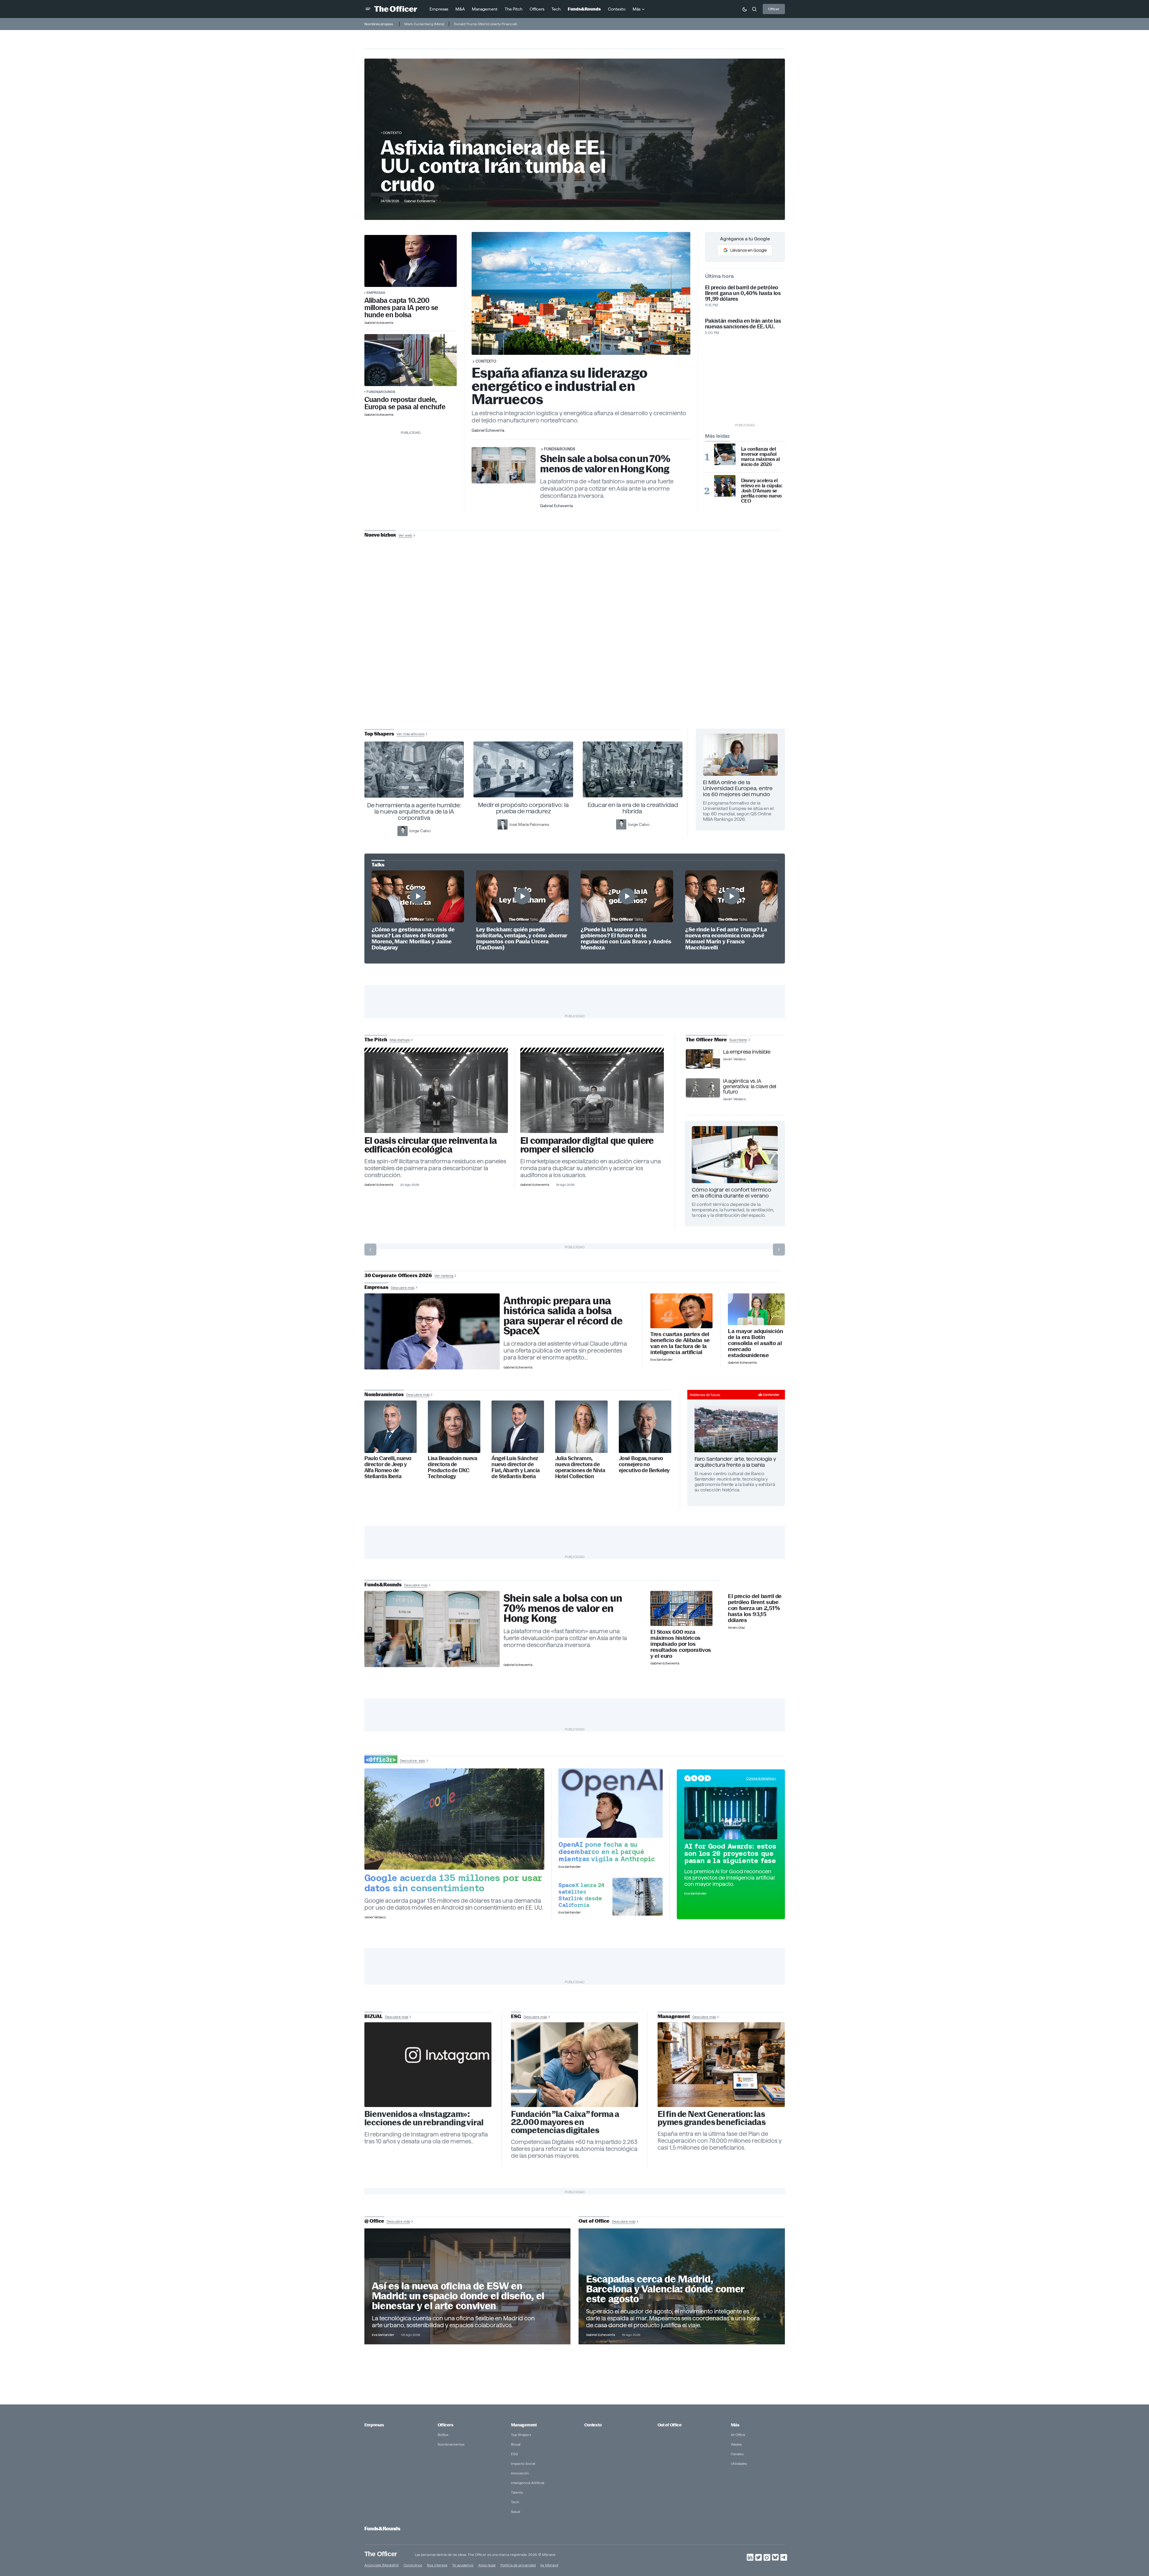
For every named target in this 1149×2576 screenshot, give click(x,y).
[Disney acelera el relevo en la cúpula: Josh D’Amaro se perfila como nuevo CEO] (725, 486)
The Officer (381, 2554)
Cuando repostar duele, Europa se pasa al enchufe (405, 403)
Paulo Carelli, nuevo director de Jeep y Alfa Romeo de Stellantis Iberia (388, 1467)
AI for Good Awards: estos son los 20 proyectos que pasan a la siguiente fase (730, 1853)
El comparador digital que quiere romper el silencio (587, 1145)
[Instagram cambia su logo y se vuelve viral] (428, 2065)
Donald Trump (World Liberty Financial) (485, 24)
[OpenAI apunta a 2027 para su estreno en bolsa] (611, 1803)
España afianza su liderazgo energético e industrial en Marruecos (560, 386)
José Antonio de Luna (576, 656)
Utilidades (739, 2463)
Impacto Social (523, 2463)
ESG (514, 2454)
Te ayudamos (463, 2565)
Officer (774, 9)
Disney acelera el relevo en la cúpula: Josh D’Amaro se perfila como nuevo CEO (762, 491)
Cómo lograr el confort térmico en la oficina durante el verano (731, 1193)
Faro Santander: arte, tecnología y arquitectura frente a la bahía (735, 1462)
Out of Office (670, 2425)
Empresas (376, 292)
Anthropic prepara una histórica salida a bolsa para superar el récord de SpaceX (563, 1316)
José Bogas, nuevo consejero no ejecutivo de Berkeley (644, 1464)
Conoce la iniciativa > (761, 1778)
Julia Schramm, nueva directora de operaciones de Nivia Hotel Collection (580, 1467)
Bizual (516, 2444)
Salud (515, 2512)
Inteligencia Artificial (528, 2483)
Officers (445, 2425)
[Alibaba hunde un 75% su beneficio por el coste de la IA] (681, 1311)
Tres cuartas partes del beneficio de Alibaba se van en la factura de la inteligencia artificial (680, 1343)
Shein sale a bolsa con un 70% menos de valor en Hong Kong (605, 464)
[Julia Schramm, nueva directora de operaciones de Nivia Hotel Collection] (581, 1427)
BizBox (443, 2435)
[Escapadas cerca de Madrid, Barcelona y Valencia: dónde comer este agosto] (682, 2286)
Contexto (392, 133)
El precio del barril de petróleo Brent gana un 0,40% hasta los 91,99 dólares (743, 293)
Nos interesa (437, 2565)
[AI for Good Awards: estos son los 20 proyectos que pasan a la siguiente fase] (731, 1813)
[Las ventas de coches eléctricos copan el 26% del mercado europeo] (411, 360)
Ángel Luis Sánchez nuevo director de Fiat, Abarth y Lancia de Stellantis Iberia (516, 1467)
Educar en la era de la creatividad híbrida (633, 808)
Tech (515, 2502)
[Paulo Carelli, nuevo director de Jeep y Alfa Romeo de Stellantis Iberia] (391, 1427)
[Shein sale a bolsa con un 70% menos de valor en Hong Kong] (432, 1629)
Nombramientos (451, 2444)
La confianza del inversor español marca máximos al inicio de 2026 (760, 457)
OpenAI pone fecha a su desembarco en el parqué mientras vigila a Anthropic (607, 1852)
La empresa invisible (747, 1052)
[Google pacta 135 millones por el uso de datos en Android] (454, 1819)
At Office (738, 2435)
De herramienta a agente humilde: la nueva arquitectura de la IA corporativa (414, 811)
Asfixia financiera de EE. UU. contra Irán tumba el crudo (493, 166)
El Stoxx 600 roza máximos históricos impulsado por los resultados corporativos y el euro (681, 1644)
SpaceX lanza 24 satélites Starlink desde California (581, 1895)
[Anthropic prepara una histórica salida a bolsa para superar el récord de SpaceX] (432, 1332)
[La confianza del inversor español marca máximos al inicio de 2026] (725, 454)
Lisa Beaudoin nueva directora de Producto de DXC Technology (452, 1467)
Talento (517, 2492)
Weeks (736, 2444)
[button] (368, 9)
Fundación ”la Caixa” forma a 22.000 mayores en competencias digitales (565, 2122)
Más (735, 2425)
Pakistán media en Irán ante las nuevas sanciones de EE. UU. (743, 324)
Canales (737, 2454)
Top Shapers (521, 2435)
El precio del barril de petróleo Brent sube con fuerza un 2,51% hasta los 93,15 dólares (755, 1608)
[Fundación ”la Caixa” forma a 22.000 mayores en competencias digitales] (575, 2065)
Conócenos (413, 2565)
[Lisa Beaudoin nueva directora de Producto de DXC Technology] (454, 1427)
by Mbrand (549, 2565)
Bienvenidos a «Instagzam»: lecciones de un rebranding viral (424, 2118)
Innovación (520, 2473)
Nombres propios (379, 24)
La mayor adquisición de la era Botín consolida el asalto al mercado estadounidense (755, 1343)
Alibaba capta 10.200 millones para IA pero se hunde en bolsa (401, 308)
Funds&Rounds (381, 392)
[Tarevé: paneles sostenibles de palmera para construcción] (436, 1093)
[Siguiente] (779, 1250)
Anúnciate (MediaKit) (381, 2565)
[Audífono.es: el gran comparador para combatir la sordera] (592, 1093)
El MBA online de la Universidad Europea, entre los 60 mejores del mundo (738, 788)
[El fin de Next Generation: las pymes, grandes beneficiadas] (721, 2065)
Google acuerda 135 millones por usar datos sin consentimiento (453, 1883)
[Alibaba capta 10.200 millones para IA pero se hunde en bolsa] (411, 261)
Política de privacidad (518, 2565)
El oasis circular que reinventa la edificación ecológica (431, 1145)
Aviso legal (487, 2565)
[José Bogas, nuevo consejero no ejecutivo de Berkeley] (645, 1427)
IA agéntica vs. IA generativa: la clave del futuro (749, 1086)
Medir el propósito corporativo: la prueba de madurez (523, 808)
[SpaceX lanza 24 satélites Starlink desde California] (638, 1897)
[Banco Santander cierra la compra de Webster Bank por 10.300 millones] (756, 1309)
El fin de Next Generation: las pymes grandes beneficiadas (712, 2118)
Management (524, 2425)
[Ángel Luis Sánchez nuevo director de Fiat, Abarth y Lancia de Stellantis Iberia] (518, 1427)
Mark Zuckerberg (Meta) (424, 24)
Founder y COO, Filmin (576, 675)
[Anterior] (370, 1250)
